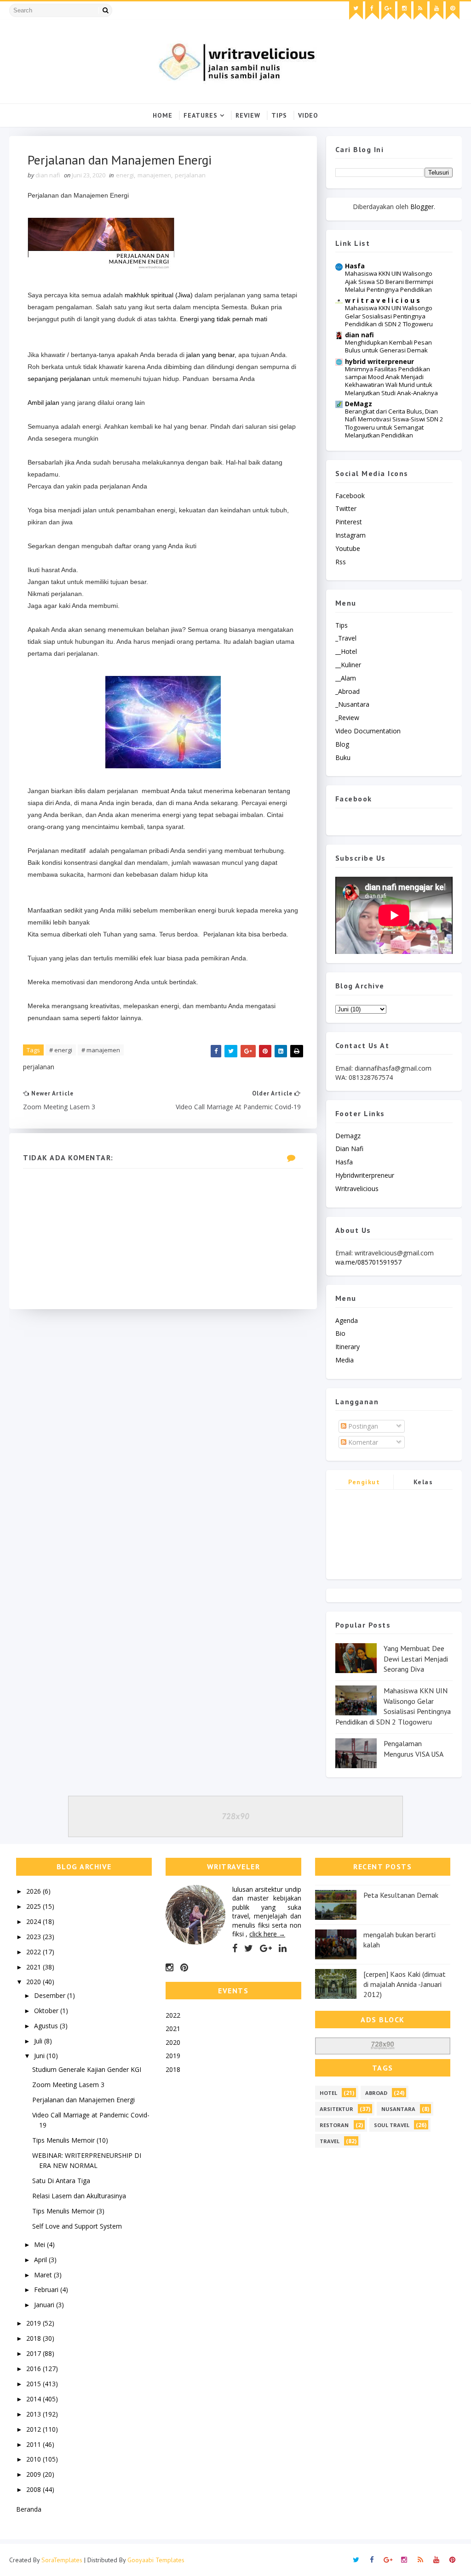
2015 (34, 2384)
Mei (40, 2244)
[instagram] (404, 11)
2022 (34, 1952)
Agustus (47, 2026)
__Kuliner (348, 665)
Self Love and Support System (77, 2226)
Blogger (422, 207)
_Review (347, 718)
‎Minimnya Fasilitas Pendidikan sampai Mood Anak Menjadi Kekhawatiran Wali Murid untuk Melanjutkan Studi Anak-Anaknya (391, 381)
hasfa (344, 1162)
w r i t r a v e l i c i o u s (382, 300)
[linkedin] (283, 1948)
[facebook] (372, 11)
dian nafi (359, 335)
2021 (34, 1967)
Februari (47, 2289)
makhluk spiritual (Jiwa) (159, 295)
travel (330, 2141)
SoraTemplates (62, 2560)
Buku (343, 757)
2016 (34, 2369)
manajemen (154, 175)
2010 (34, 2459)
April (41, 2260)
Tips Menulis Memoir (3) (68, 2211)
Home (163, 115)
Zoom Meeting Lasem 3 (68, 2085)
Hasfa (355, 266)
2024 (34, 1921)
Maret (44, 2275)
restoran (334, 2125)
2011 (34, 2444)
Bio (340, 1333)
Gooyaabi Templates (156, 2560)
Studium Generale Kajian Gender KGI (87, 2069)
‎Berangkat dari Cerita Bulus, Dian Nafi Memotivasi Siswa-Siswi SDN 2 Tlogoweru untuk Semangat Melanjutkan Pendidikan (394, 423)
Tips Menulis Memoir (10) (70, 2140)
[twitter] (356, 11)
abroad (376, 2093)
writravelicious (357, 1189)
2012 (34, 2429)
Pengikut (364, 1482)
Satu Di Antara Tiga (61, 2181)
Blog (342, 744)
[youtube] (437, 11)
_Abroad (348, 691)
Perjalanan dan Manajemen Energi (83, 2100)
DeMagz (359, 404)
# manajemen (101, 1050)
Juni (40, 2056)
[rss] (420, 11)
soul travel (392, 2125)
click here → (267, 1934)
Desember (51, 1995)
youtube (348, 548)
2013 (34, 2414)
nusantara (398, 2109)
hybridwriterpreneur (365, 1175)
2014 (34, 2399)
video (308, 115)
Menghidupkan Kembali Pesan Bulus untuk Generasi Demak (388, 346)
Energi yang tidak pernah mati (224, 319)
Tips (279, 115)
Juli (39, 2041)
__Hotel (346, 651)
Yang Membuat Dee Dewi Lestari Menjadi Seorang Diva (416, 1659)
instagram (350, 535)
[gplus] (388, 11)
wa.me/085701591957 (368, 1262)
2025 (34, 1906)
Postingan (362, 1426)
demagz (348, 1136)
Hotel (328, 2093)
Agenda (347, 1320)
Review (248, 115)
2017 (34, 2353)
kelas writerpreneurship (423, 1484)
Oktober (47, 2011)
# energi (61, 1050)
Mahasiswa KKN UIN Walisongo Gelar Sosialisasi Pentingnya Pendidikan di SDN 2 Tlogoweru (389, 316)
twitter (346, 508)
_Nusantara (352, 704)
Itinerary (348, 1347)
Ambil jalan (43, 403)
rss (341, 562)
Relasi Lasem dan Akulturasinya (79, 2196)
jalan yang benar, (212, 355)
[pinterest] (453, 11)
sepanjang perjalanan (59, 379)
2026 (34, 1891)
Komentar (362, 1442)
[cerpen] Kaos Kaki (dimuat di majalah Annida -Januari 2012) (405, 1984)
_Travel (346, 638)
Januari (45, 2305)
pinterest (349, 522)
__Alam (346, 678)
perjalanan (190, 175)
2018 (34, 2338)
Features (201, 115)
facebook (350, 496)
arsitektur (336, 2109)
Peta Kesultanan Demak (401, 1895)
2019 (34, 2323)
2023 (34, 1937)
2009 (34, 2474)
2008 (34, 2489)
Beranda (29, 2509)
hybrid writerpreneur (379, 361)
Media (345, 1360)
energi (125, 175)
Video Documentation (368, 731)
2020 (34, 1982)
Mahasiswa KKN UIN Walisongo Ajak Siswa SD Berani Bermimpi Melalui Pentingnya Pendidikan (389, 281)
